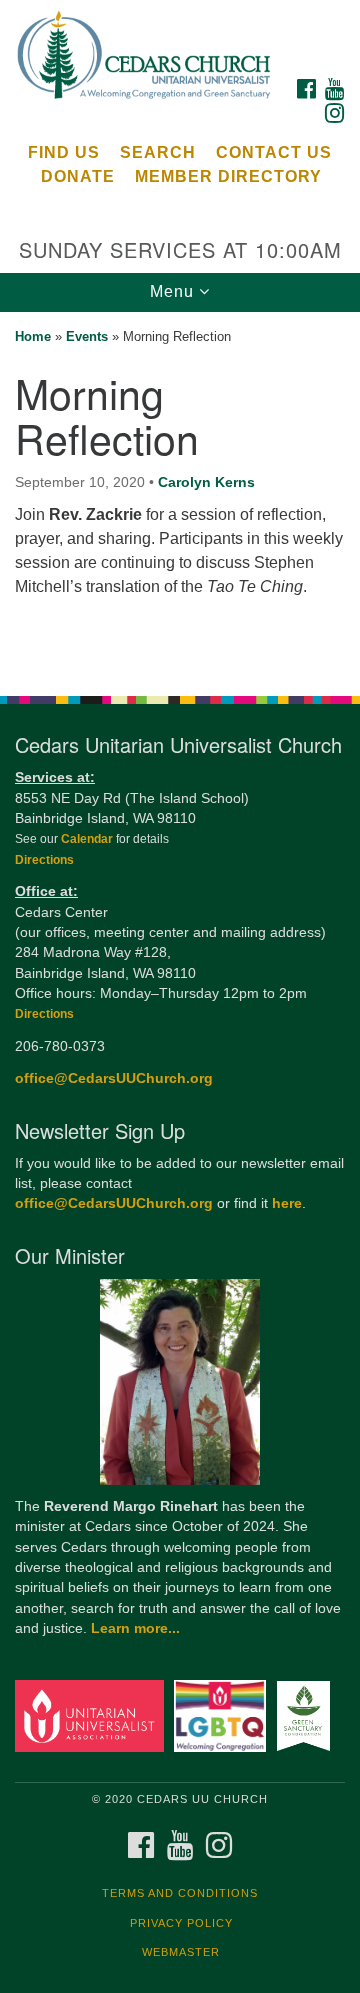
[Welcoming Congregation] (223, 1715)
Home (33, 336)
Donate (78, 176)
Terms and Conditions (180, 1893)
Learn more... (135, 1628)
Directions (44, 860)
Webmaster (181, 1952)
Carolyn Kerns (206, 482)
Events (87, 336)
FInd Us (64, 152)
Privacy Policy (181, 1923)
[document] (180, 493)
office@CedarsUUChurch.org (114, 1078)
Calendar (88, 839)
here (287, 1203)
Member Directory (228, 176)
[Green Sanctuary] (306, 1715)
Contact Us (274, 152)
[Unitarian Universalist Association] (92, 1715)
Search (158, 152)
